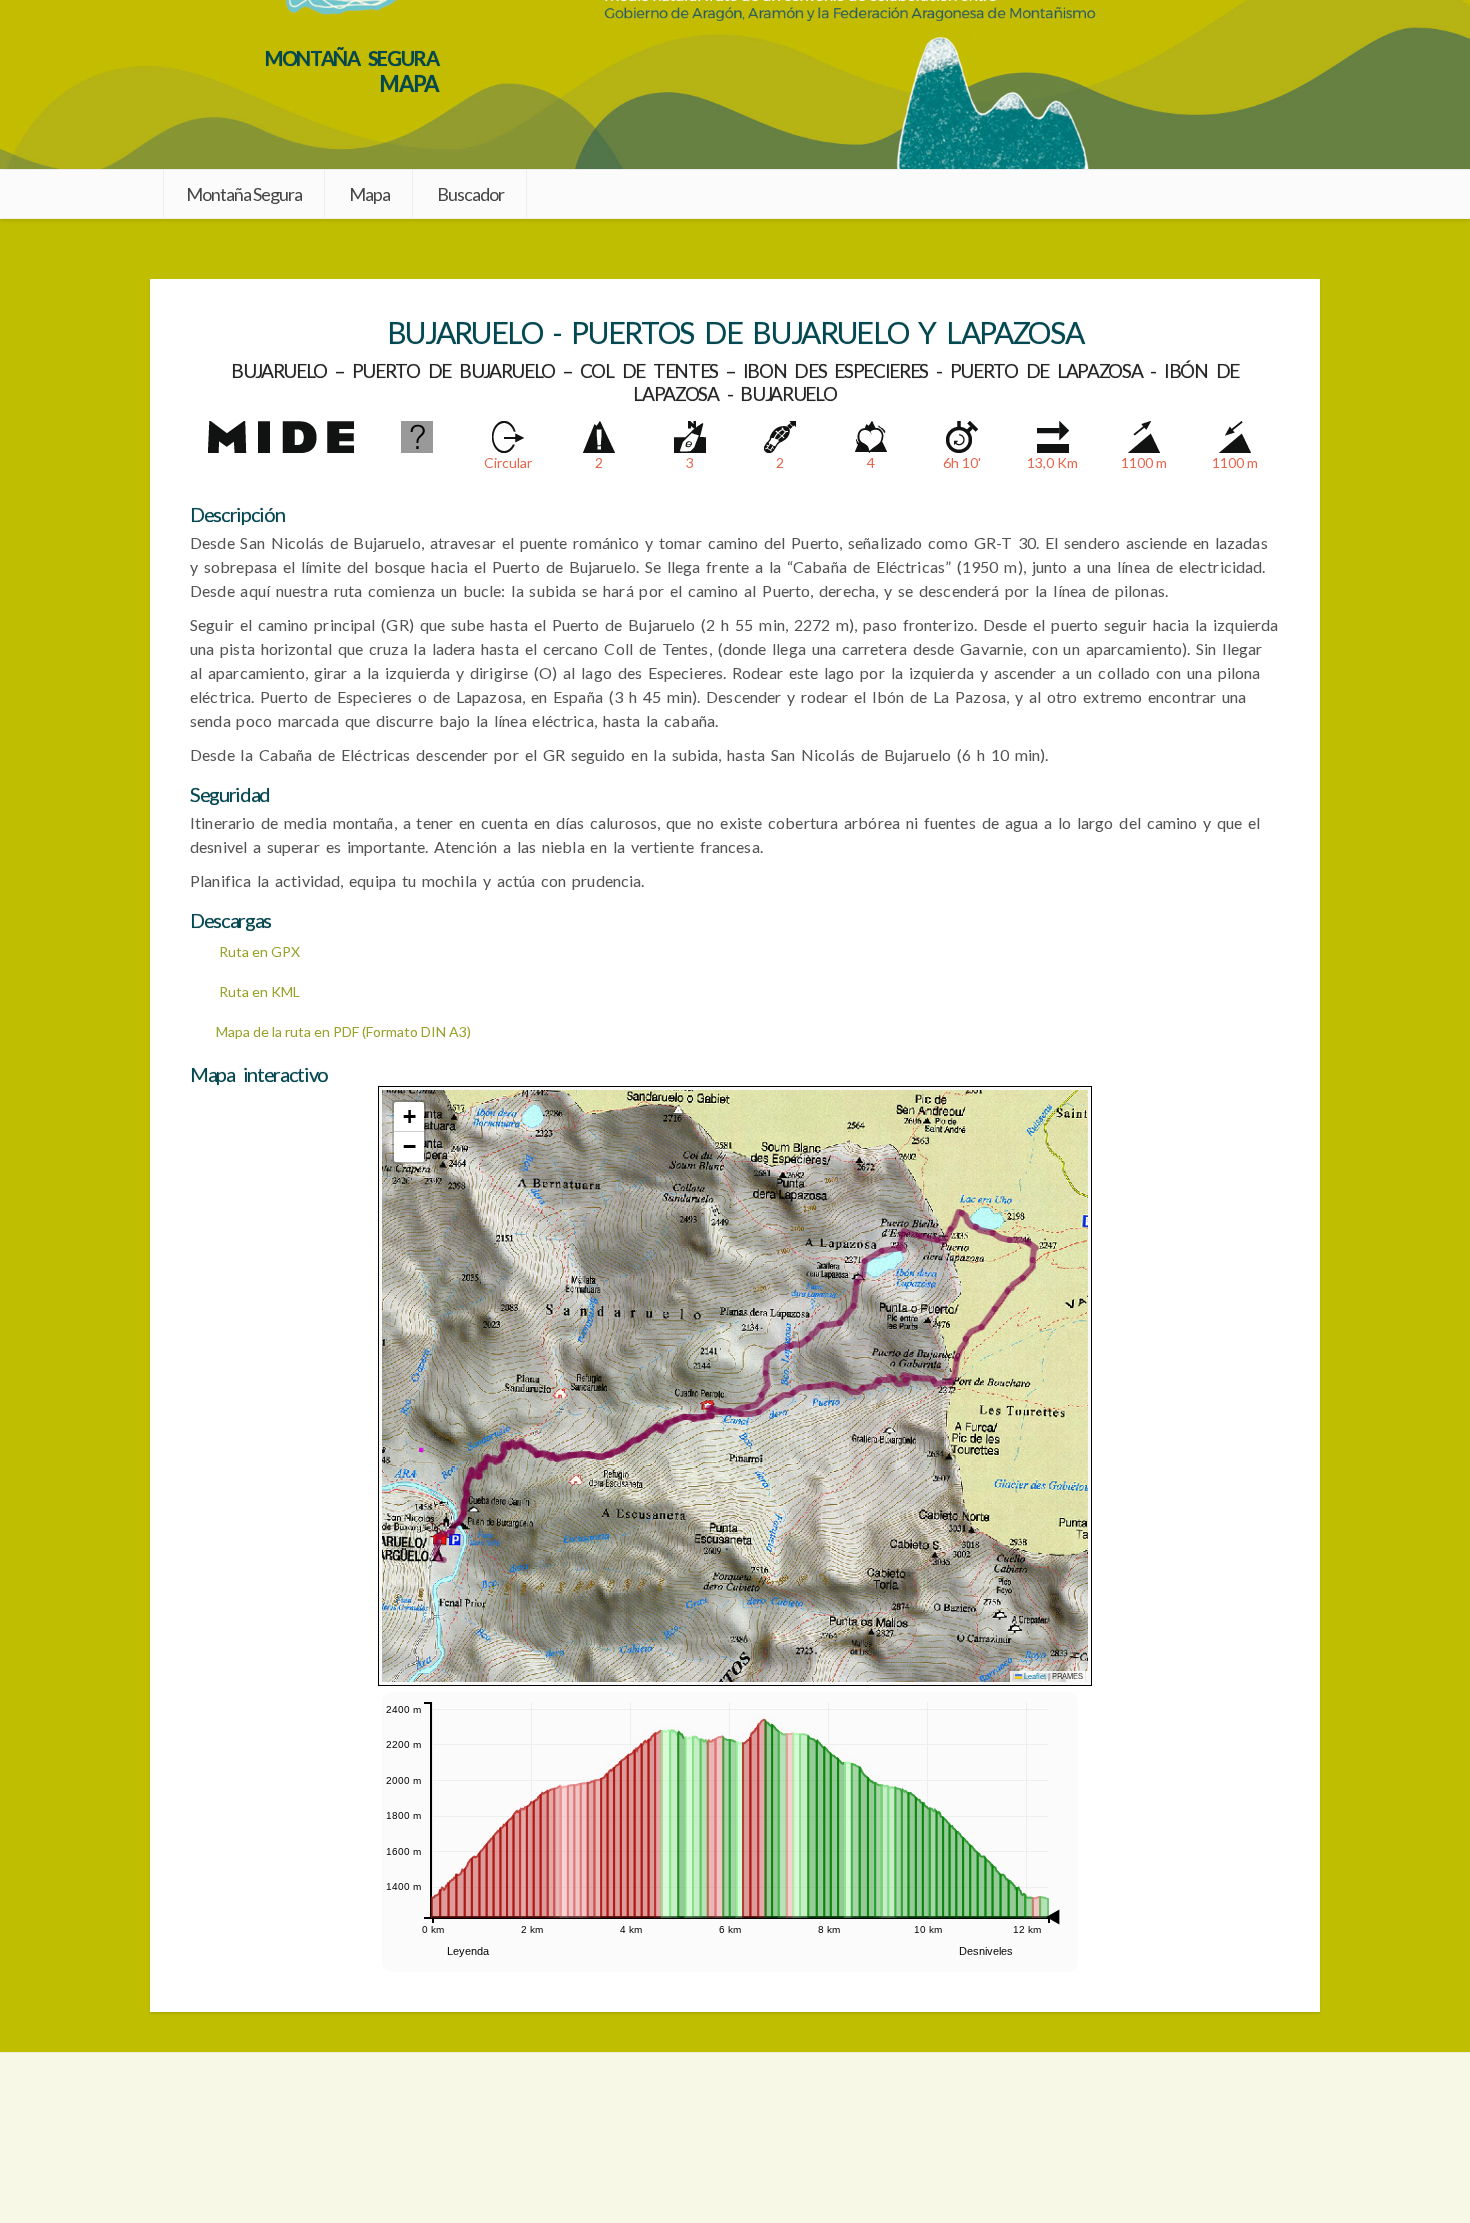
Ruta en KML (258, 991)
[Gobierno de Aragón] (1225, 2138)
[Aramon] (735, 2138)
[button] (409, 1117)
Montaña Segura (244, 194)
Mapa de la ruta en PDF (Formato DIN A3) (343, 1031)
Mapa (369, 194)
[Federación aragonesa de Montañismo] (245, 2138)
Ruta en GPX (258, 951)
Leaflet (1034, 1675)
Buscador (470, 194)
